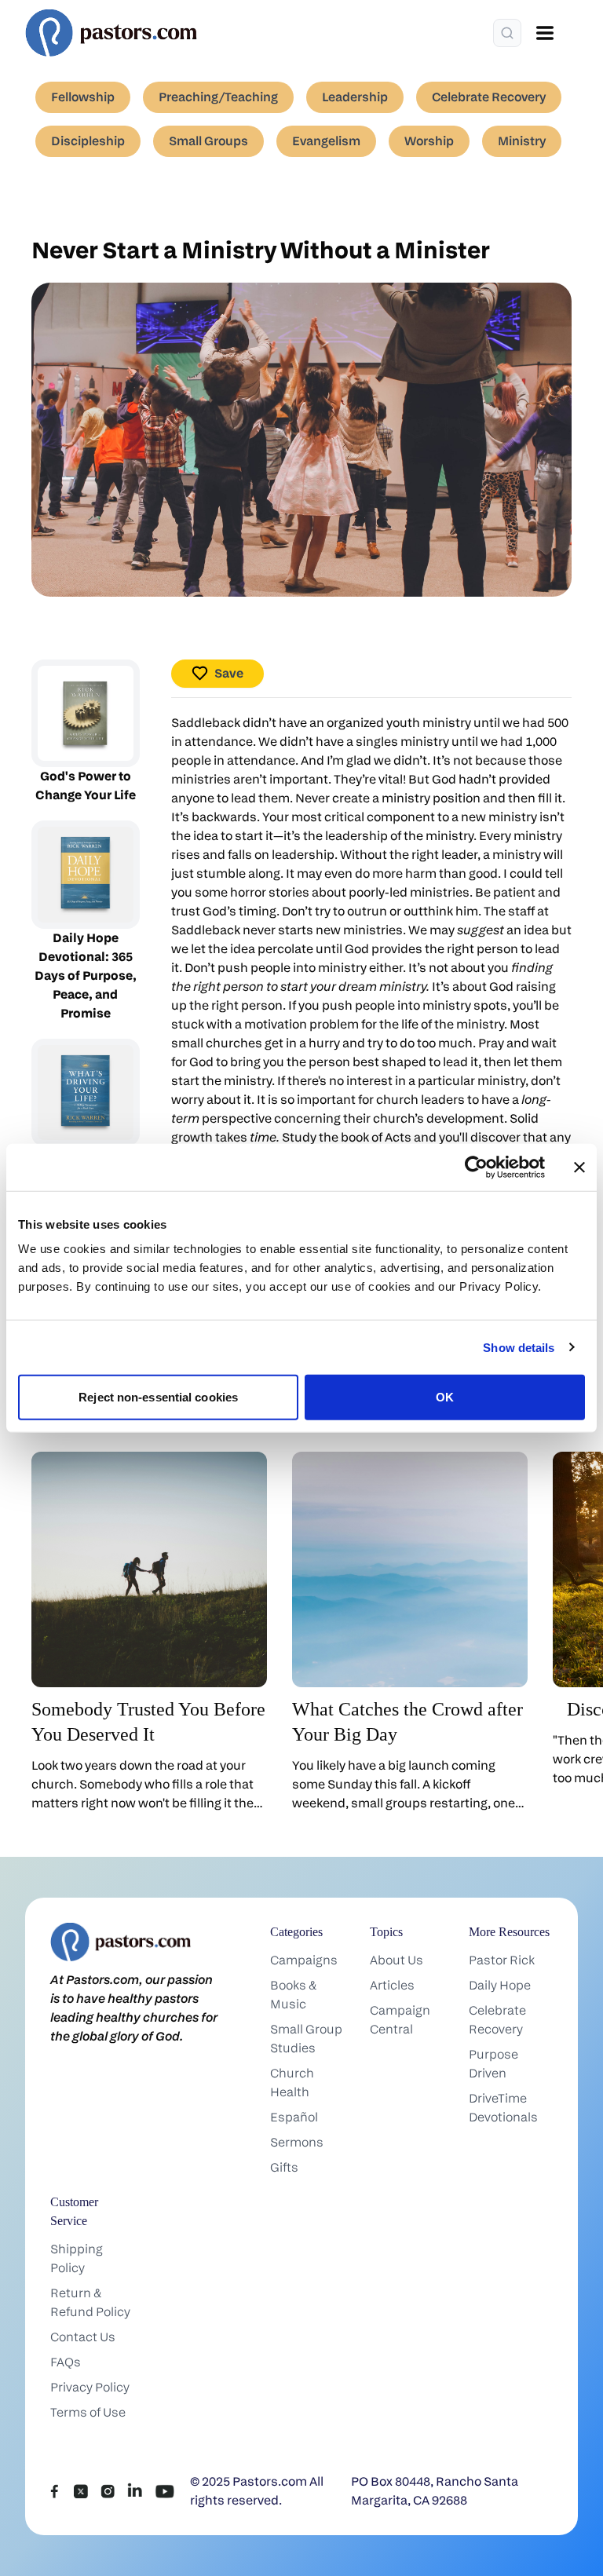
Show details (519, 1347)
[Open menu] (545, 33)
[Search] (507, 33)
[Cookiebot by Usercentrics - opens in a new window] (476, 1167)
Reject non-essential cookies (158, 1397)
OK (445, 1397)
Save (229, 673)
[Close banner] (579, 1167)
